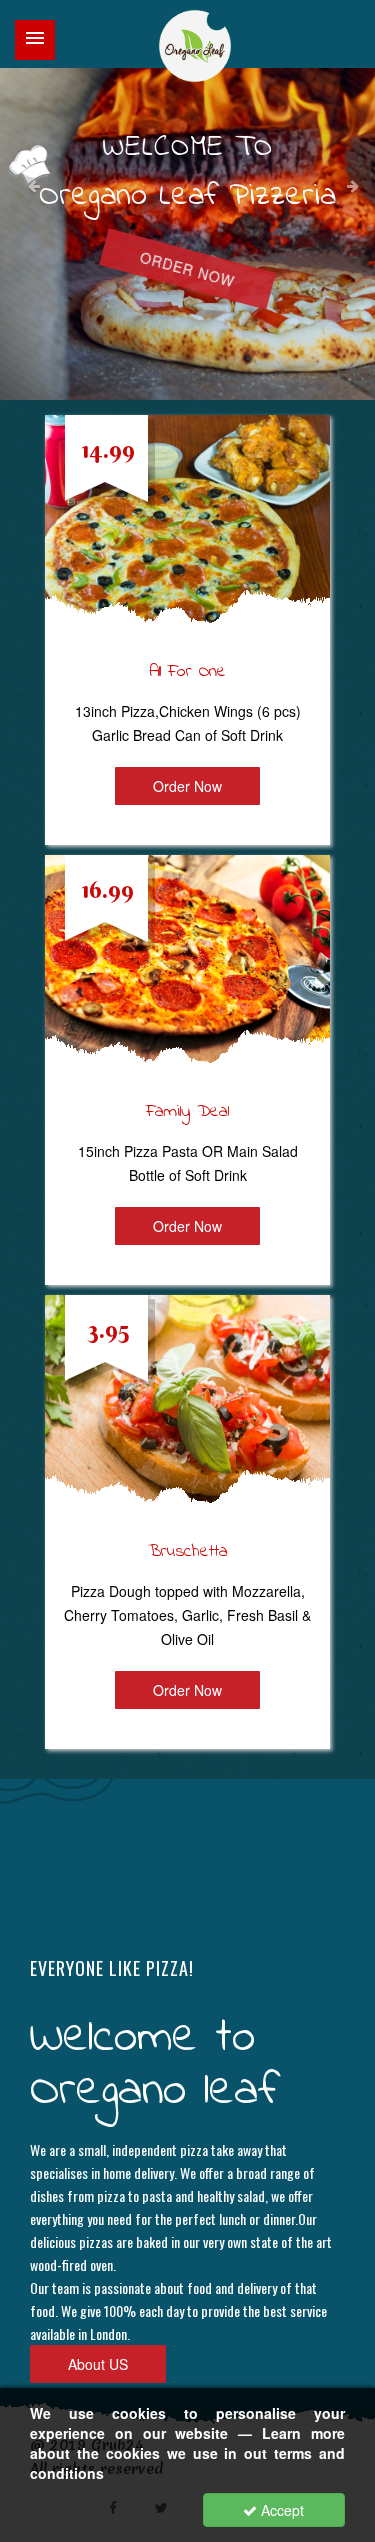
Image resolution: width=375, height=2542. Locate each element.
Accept (280, 2510)
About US (98, 2364)
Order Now (187, 786)
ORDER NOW (187, 269)
